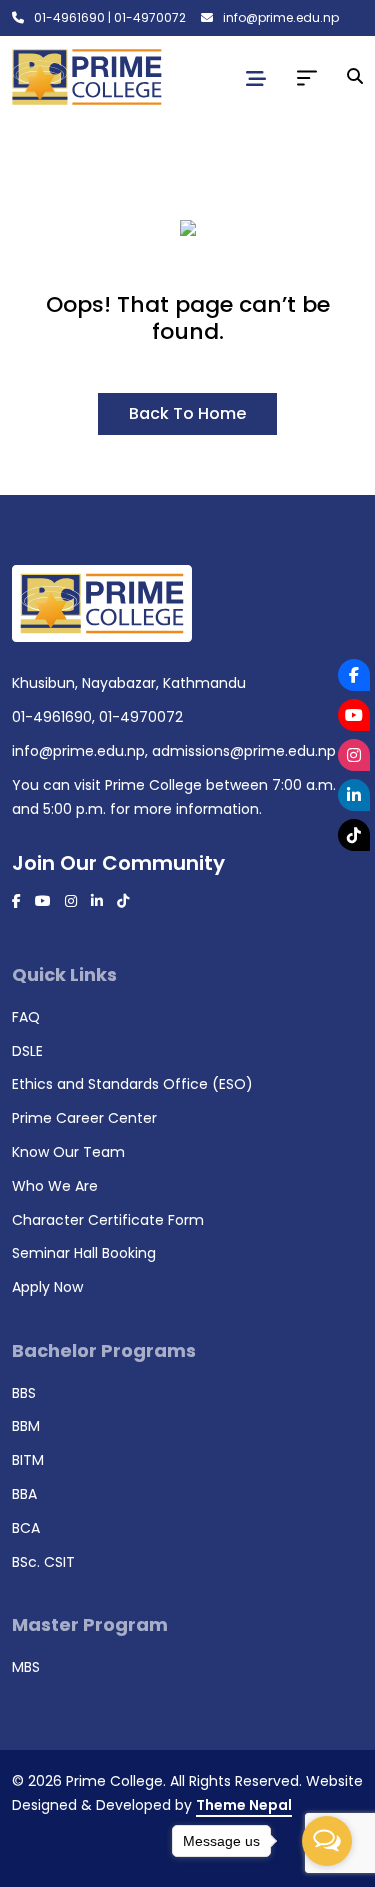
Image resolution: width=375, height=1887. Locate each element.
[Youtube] (354, 715)
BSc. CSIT (43, 1562)
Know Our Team (68, 1152)
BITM (28, 1460)
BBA (24, 1494)
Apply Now (47, 1287)
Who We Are (55, 1186)
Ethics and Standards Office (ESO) (132, 1084)
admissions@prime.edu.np (244, 751)
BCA (26, 1528)
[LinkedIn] (354, 795)
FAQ (26, 1017)
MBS (26, 1667)
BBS (24, 1393)
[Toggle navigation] (256, 79)
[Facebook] (354, 675)
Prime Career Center (84, 1118)
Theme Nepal (244, 1805)
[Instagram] (354, 755)
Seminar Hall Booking (84, 1253)
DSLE (27, 1051)
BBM (26, 1426)
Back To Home (187, 413)
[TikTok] (354, 835)
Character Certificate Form (108, 1220)
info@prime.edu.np (281, 17)
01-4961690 (69, 17)
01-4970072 (150, 17)
